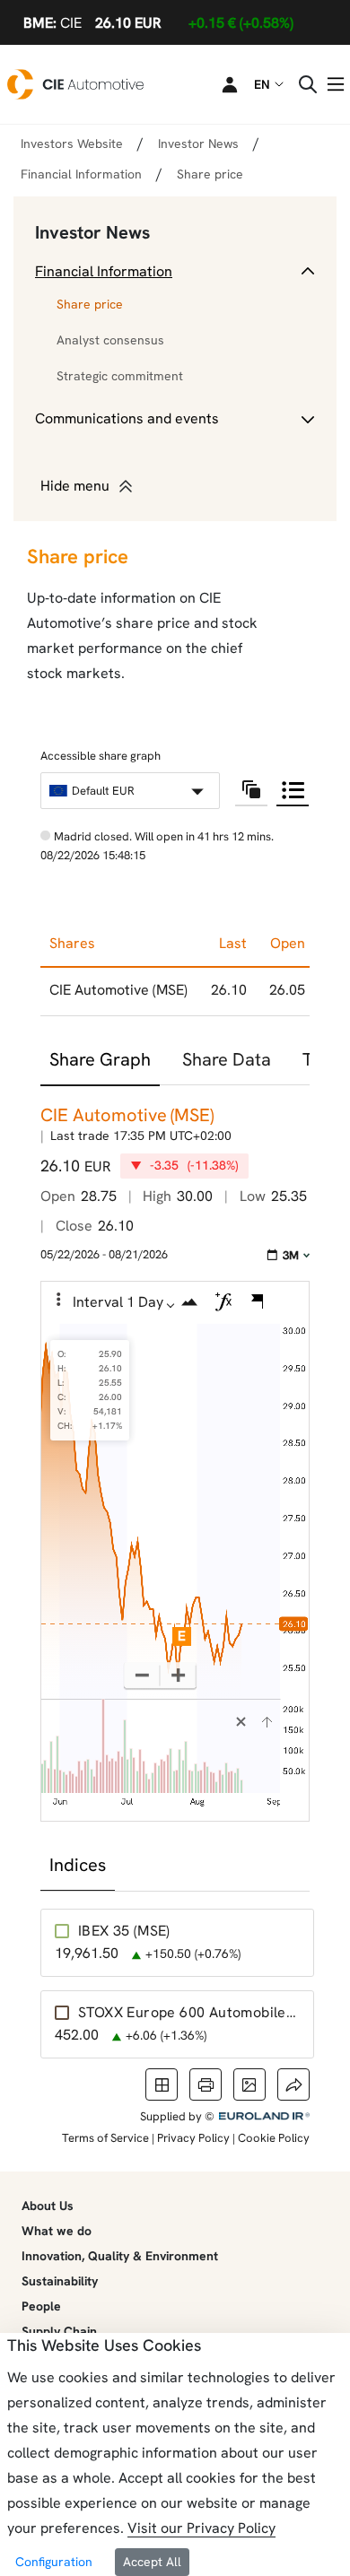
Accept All (152, 2562)
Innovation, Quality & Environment (120, 2256)
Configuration (54, 2562)
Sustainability (60, 2281)
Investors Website (72, 144)
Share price (90, 304)
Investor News (92, 232)
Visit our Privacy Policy (201, 2528)
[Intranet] (219, 84)
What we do (57, 2231)
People (41, 2306)
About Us (48, 2206)
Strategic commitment (120, 376)
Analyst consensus (110, 340)
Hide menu (75, 486)
